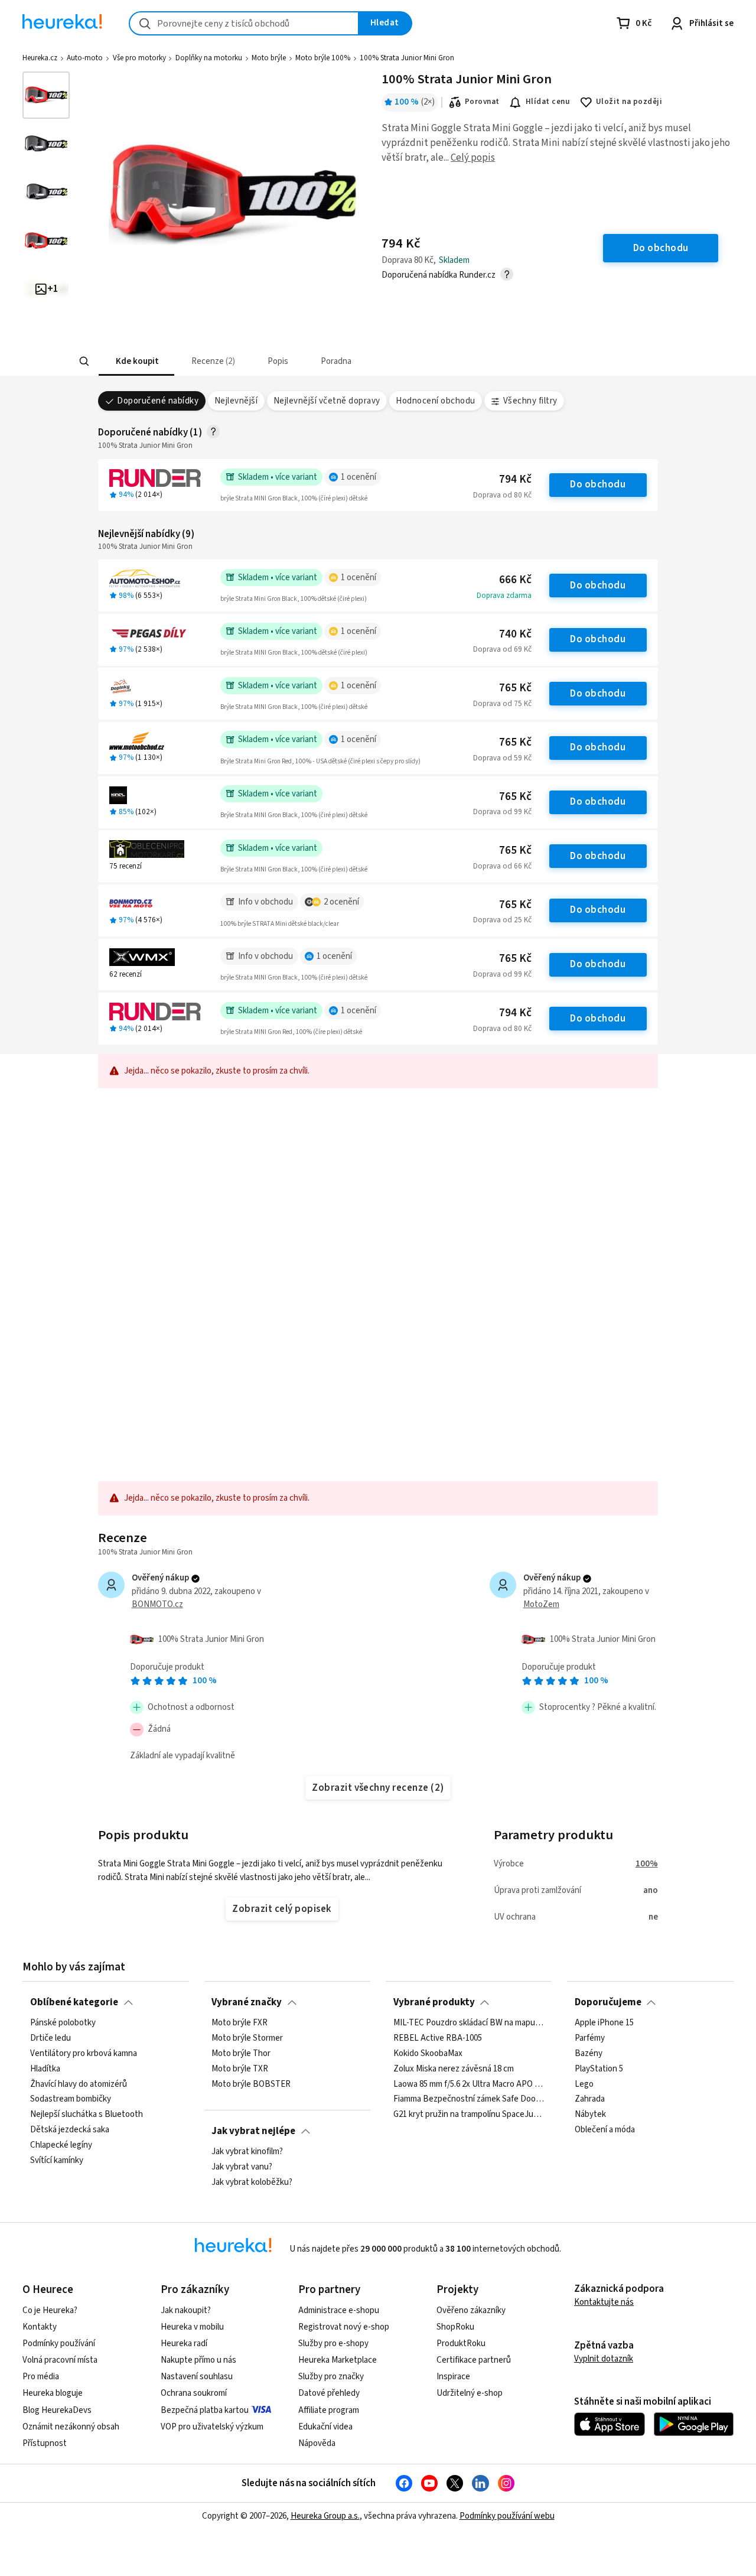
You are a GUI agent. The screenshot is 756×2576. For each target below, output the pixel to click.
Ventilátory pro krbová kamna (84, 2054)
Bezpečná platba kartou (205, 2410)
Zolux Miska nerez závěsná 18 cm (454, 2069)
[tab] (136, 361)
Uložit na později (629, 102)
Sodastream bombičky (71, 2099)
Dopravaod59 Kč (502, 758)
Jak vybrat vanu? (242, 2167)
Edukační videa (325, 2427)
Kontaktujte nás (604, 2302)
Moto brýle (269, 58)
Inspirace (453, 2377)
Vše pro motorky (139, 58)
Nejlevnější (236, 401)
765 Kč (515, 688)
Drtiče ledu (50, 2038)
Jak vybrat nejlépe (253, 2131)
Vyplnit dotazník (604, 2359)
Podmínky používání (59, 2344)
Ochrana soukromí (194, 2393)
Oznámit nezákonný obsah (71, 2427)
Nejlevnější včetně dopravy (327, 401)
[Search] (84, 362)
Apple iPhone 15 (604, 2023)
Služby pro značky (331, 2377)
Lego (584, 2084)
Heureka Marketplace (338, 2360)
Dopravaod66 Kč (502, 866)
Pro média (41, 2377)
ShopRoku (455, 2327)
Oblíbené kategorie (74, 2002)
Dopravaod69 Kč (502, 649)
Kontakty (40, 2327)
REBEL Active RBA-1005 (438, 2038)
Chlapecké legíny (61, 2145)
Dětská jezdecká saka (70, 2130)
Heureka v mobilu (192, 2327)
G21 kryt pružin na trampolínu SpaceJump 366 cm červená (469, 2115)
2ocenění (341, 902)
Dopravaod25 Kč (502, 920)
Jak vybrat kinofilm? (247, 2152)
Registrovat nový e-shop (344, 2327)
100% (647, 1864)
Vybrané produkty (434, 2002)
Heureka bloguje (53, 2393)
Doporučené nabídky (158, 401)
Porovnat (482, 102)
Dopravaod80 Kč (502, 495)
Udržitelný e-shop (470, 2393)
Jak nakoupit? (186, 2310)
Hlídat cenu (548, 102)
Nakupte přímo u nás (198, 2360)
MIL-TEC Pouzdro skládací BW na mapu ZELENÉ (469, 2023)
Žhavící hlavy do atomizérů (79, 2084)
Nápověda (317, 2443)
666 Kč (515, 580)
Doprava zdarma (504, 596)
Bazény (589, 2054)
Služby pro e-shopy (333, 2344)
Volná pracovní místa (60, 2360)
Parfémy (590, 2038)
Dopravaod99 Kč (502, 812)
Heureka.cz (40, 58)
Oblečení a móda (605, 2130)
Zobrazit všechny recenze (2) (378, 1788)
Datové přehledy (329, 2393)
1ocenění (359, 477)
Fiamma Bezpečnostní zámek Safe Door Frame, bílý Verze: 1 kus (469, 2099)
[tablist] (291, 361)
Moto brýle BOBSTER (251, 2084)
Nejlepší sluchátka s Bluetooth (87, 2115)
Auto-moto (85, 58)
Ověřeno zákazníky (471, 2310)
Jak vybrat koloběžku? (252, 2183)
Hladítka (45, 2069)
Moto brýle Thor (241, 2054)
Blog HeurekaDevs (57, 2410)
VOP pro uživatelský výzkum (212, 2427)
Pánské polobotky (63, 2023)
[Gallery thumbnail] (46, 95)
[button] (136, 361)
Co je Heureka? (50, 2310)
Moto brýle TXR (240, 2069)
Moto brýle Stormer (247, 2038)
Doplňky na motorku (209, 58)
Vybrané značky (247, 2002)
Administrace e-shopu (339, 2310)
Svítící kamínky (57, 2161)
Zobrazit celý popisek (282, 1909)
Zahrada (590, 2099)
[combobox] (244, 23)
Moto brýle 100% (323, 58)
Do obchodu (598, 484)
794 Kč (515, 479)
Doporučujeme (608, 2002)
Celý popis (473, 158)
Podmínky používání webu (507, 2516)
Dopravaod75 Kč (502, 704)
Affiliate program (329, 2410)
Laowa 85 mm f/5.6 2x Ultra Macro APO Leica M (469, 2084)
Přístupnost (45, 2443)
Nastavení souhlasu (197, 2377)
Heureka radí (184, 2344)
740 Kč (515, 634)
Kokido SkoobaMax (428, 2054)
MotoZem (541, 1604)
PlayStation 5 (599, 2069)
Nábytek (590, 2115)
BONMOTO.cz (157, 1604)
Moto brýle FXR (239, 2023)
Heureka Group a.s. (325, 2516)
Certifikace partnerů (474, 2360)
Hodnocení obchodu (435, 401)
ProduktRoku (461, 2344)
